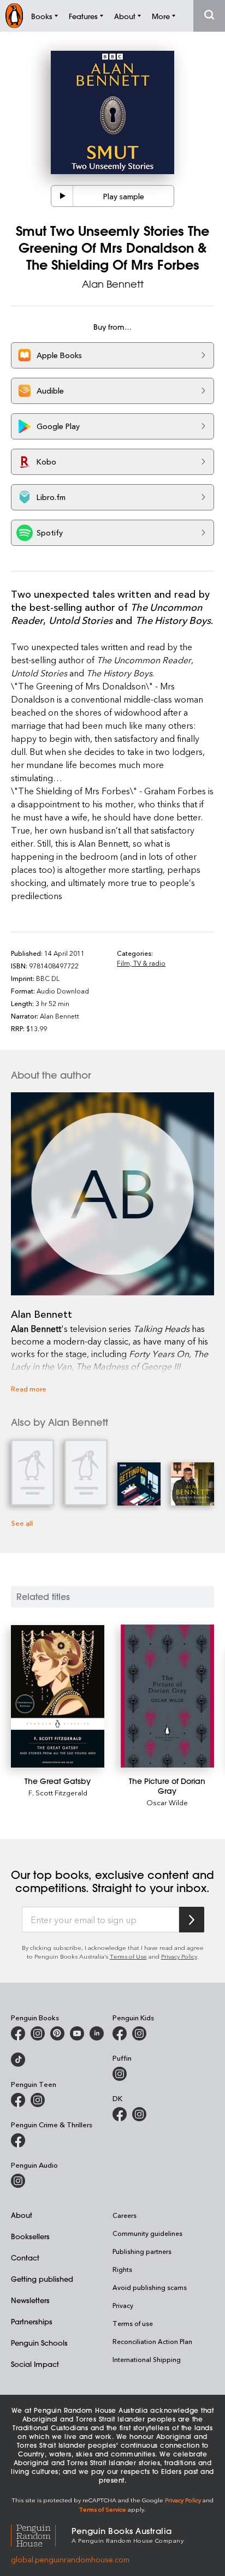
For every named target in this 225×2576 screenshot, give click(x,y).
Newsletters (30, 2300)
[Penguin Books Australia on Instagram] (38, 2033)
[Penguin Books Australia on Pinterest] (57, 2033)
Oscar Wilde (167, 1802)
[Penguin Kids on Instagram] (139, 2033)
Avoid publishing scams (150, 2287)
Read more (29, 1388)
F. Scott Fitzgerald (58, 1792)
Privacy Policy (179, 1956)
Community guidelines (147, 2233)
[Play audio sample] (62, 196)
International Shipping (147, 2359)
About (22, 2215)
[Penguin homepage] (14, 16)
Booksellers (30, 2236)
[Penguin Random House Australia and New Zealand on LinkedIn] (97, 2033)
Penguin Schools (39, 2343)
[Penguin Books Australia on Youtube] (77, 2033)
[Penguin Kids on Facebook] (120, 2033)
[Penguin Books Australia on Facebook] (18, 2033)
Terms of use (133, 2323)
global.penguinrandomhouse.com (70, 2559)
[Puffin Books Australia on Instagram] (120, 2074)
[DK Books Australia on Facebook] (120, 2114)
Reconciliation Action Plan (152, 2341)
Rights (122, 2269)
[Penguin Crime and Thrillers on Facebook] (18, 2140)
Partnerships (32, 2321)
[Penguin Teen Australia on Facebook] (18, 2100)
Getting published (42, 2279)
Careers (125, 2215)
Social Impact (35, 2364)
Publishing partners (142, 2251)
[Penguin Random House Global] (41, 2534)
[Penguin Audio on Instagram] (18, 2181)
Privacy (123, 2305)
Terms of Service (103, 2509)
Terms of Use (128, 1956)
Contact (25, 2257)
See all (22, 1523)
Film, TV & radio (141, 963)
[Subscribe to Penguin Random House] (192, 1920)
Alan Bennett (113, 284)
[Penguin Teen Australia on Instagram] (38, 2100)
